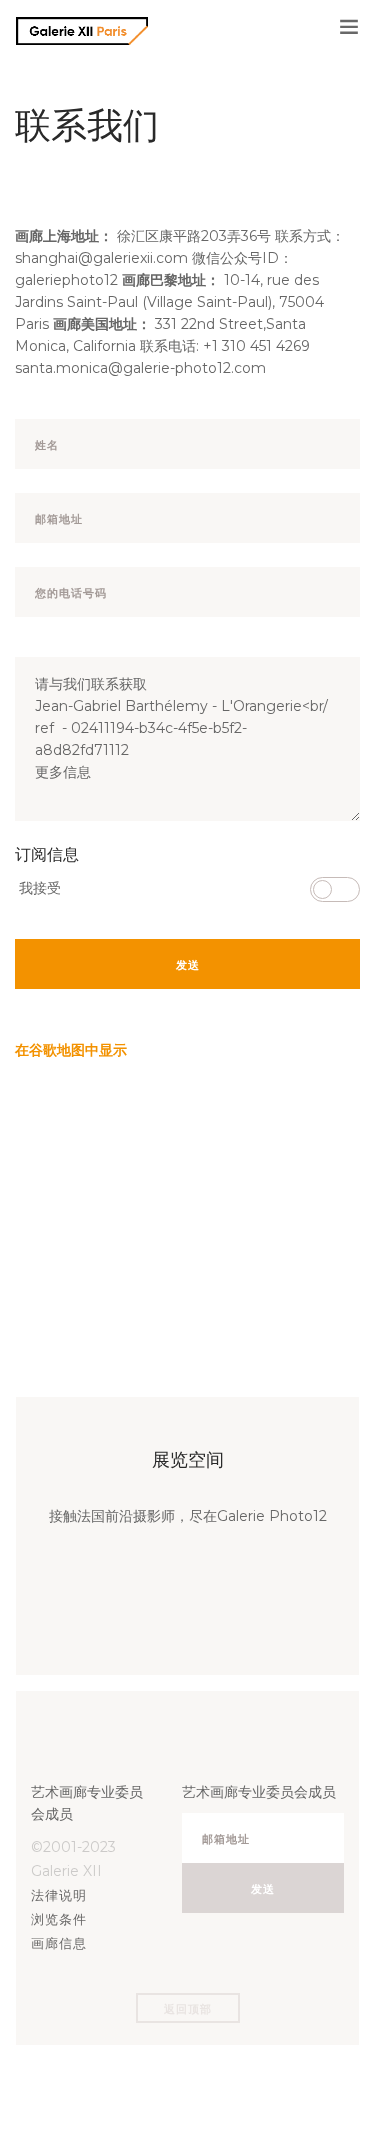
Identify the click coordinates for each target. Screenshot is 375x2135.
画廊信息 (59, 1943)
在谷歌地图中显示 (71, 1050)
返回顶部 (188, 2009)
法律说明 (59, 1895)
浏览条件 (59, 1919)
